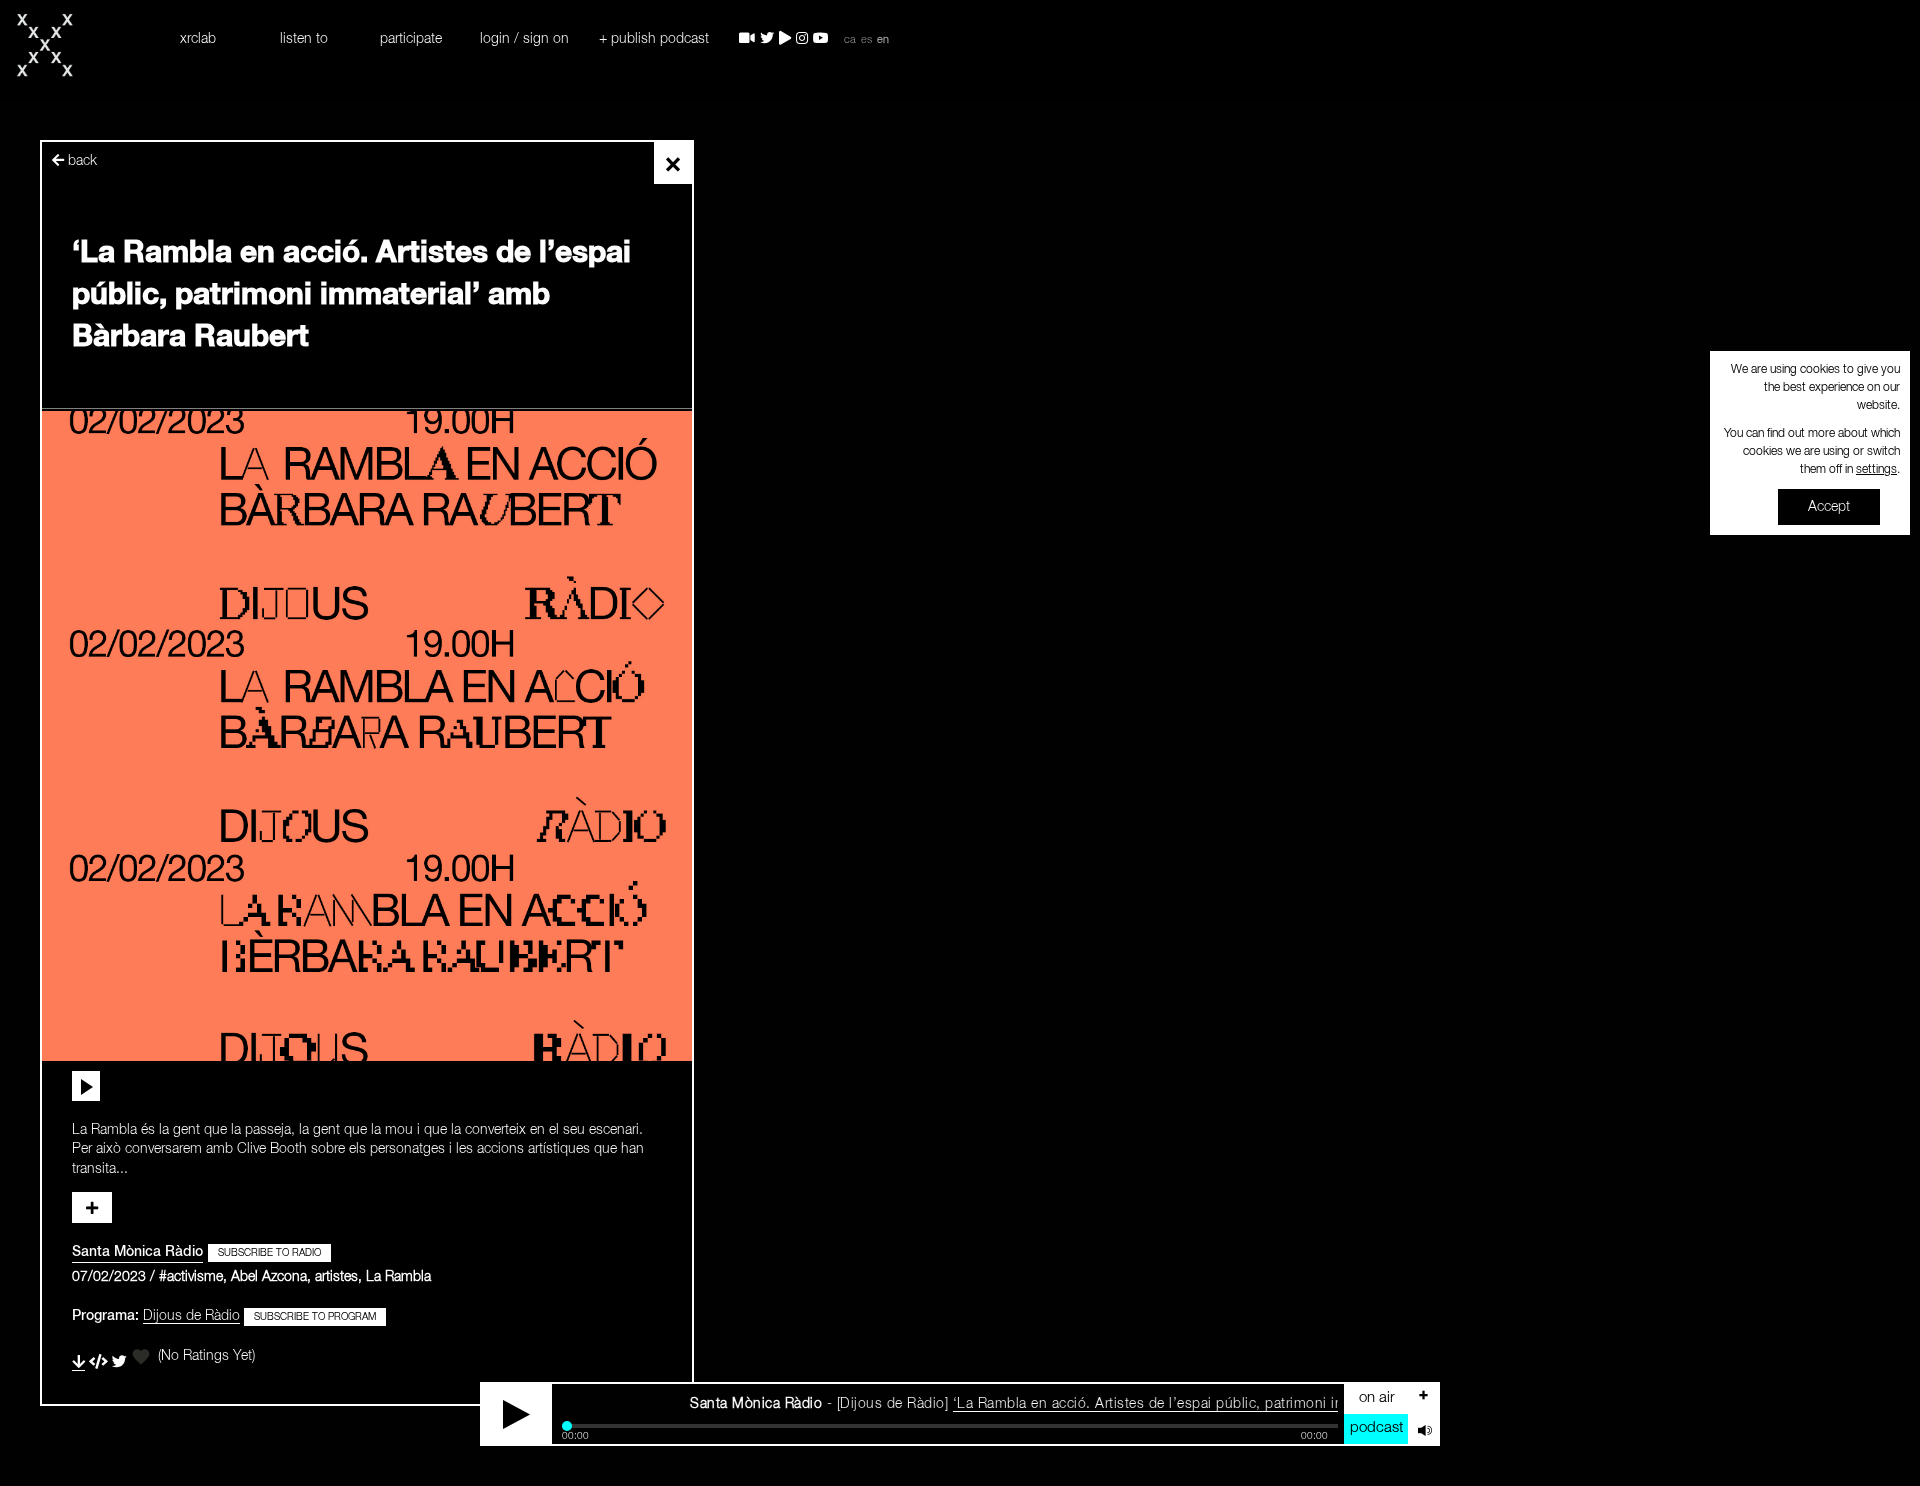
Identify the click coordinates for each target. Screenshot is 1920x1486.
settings (1876, 470)
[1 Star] (141, 1357)
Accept (1829, 507)
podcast (1376, 1427)
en (883, 40)
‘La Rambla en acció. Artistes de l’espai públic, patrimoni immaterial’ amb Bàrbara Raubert (1195, 1404)
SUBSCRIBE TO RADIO (269, 1253)
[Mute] (1423, 1429)
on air (1377, 1397)
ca (850, 40)
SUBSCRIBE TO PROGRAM (315, 1317)
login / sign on (524, 39)
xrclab (198, 39)
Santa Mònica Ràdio (137, 1252)
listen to (304, 39)
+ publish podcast (654, 39)
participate (411, 39)
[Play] (517, 1414)
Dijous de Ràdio (191, 1316)
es (866, 40)
